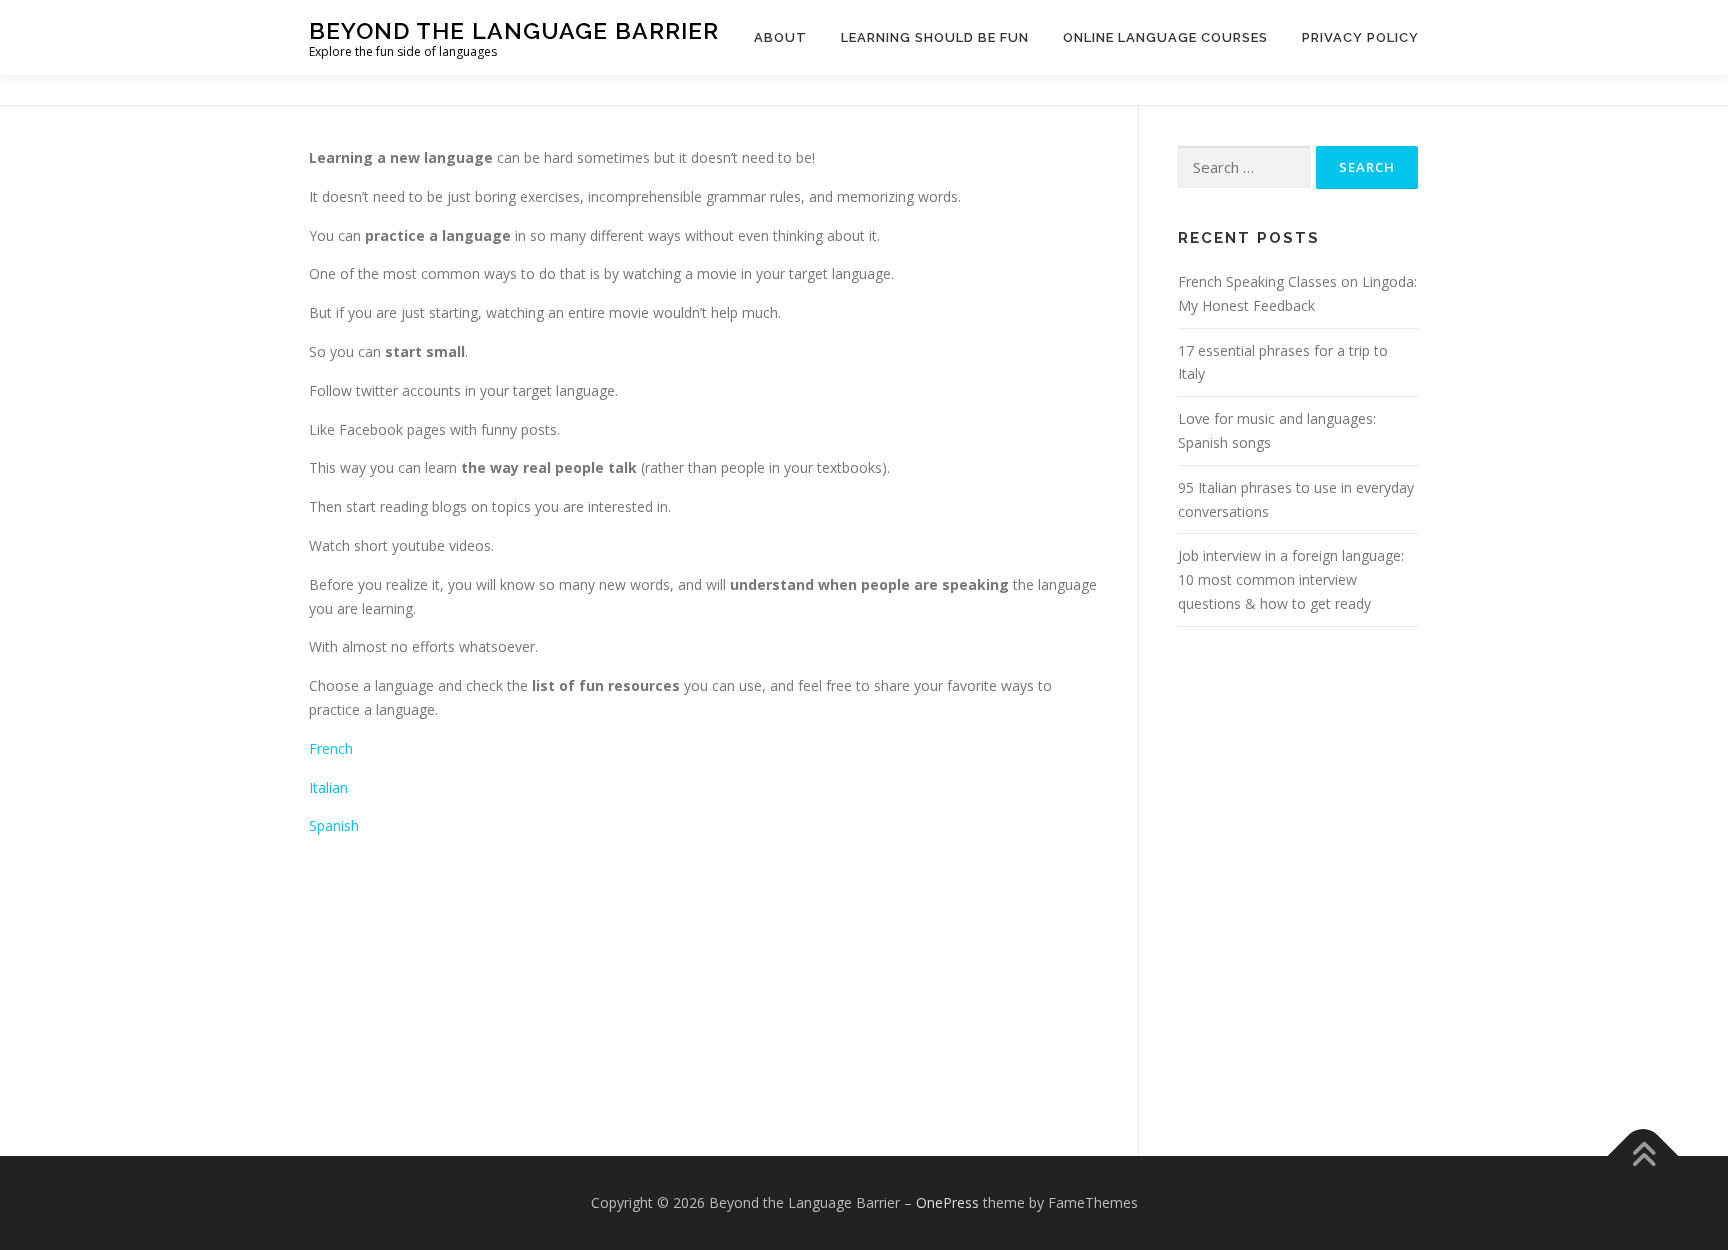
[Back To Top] (1643, 1156)
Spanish (334, 825)
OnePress (947, 1202)
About (780, 37)
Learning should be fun (935, 37)
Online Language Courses (1165, 37)
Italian (330, 787)
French (331, 748)
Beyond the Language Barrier (514, 30)
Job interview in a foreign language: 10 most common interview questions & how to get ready (1291, 579)
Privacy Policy (1360, 37)
